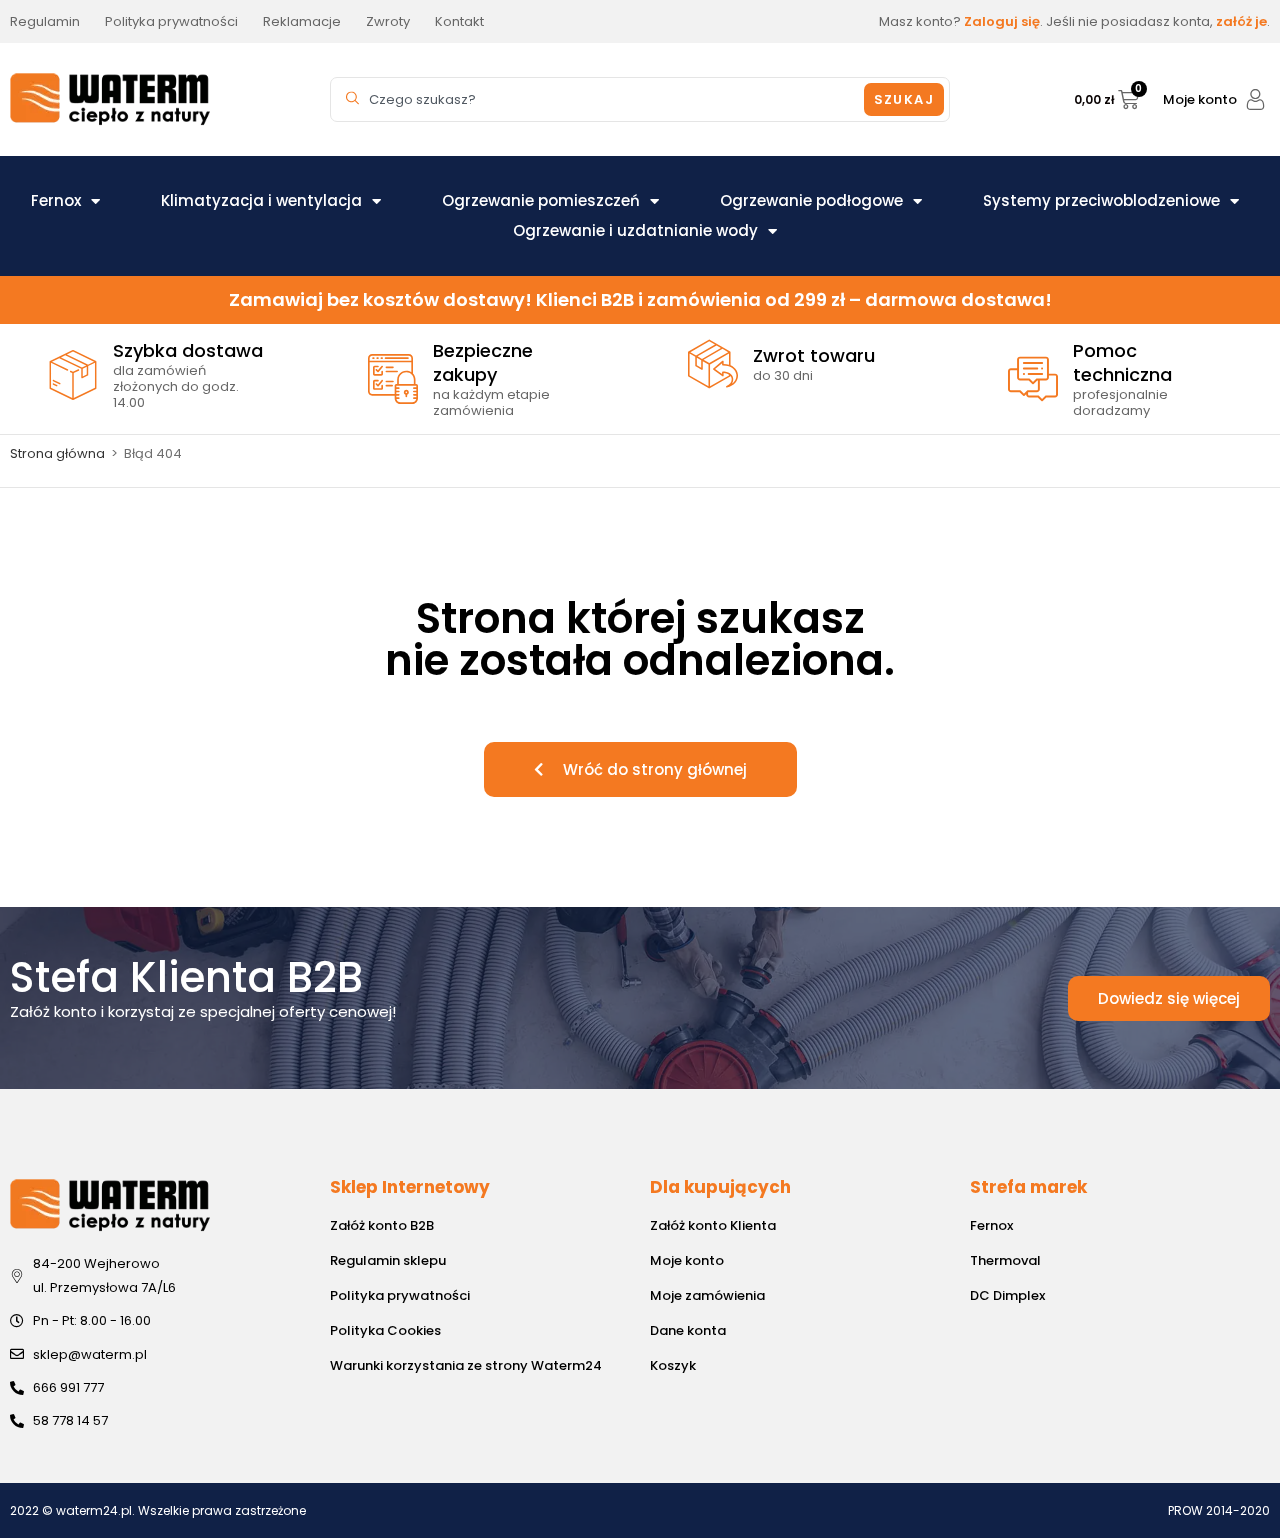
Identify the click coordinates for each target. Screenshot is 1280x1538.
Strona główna (57, 453)
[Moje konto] (1255, 99)
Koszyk (673, 1365)
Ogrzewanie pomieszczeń (541, 200)
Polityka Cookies (385, 1330)
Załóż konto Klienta (713, 1225)
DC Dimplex (1007, 1295)
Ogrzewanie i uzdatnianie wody (635, 230)
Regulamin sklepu (388, 1260)
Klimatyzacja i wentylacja (261, 200)
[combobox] (600, 99)
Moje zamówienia (707, 1295)
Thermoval (1005, 1260)
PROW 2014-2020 (1219, 1510)
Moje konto (1200, 99)
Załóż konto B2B (382, 1225)
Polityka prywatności (400, 1295)
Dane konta (688, 1330)
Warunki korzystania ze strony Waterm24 (466, 1365)
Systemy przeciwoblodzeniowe (1101, 200)
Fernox (56, 200)
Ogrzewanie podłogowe (811, 200)
